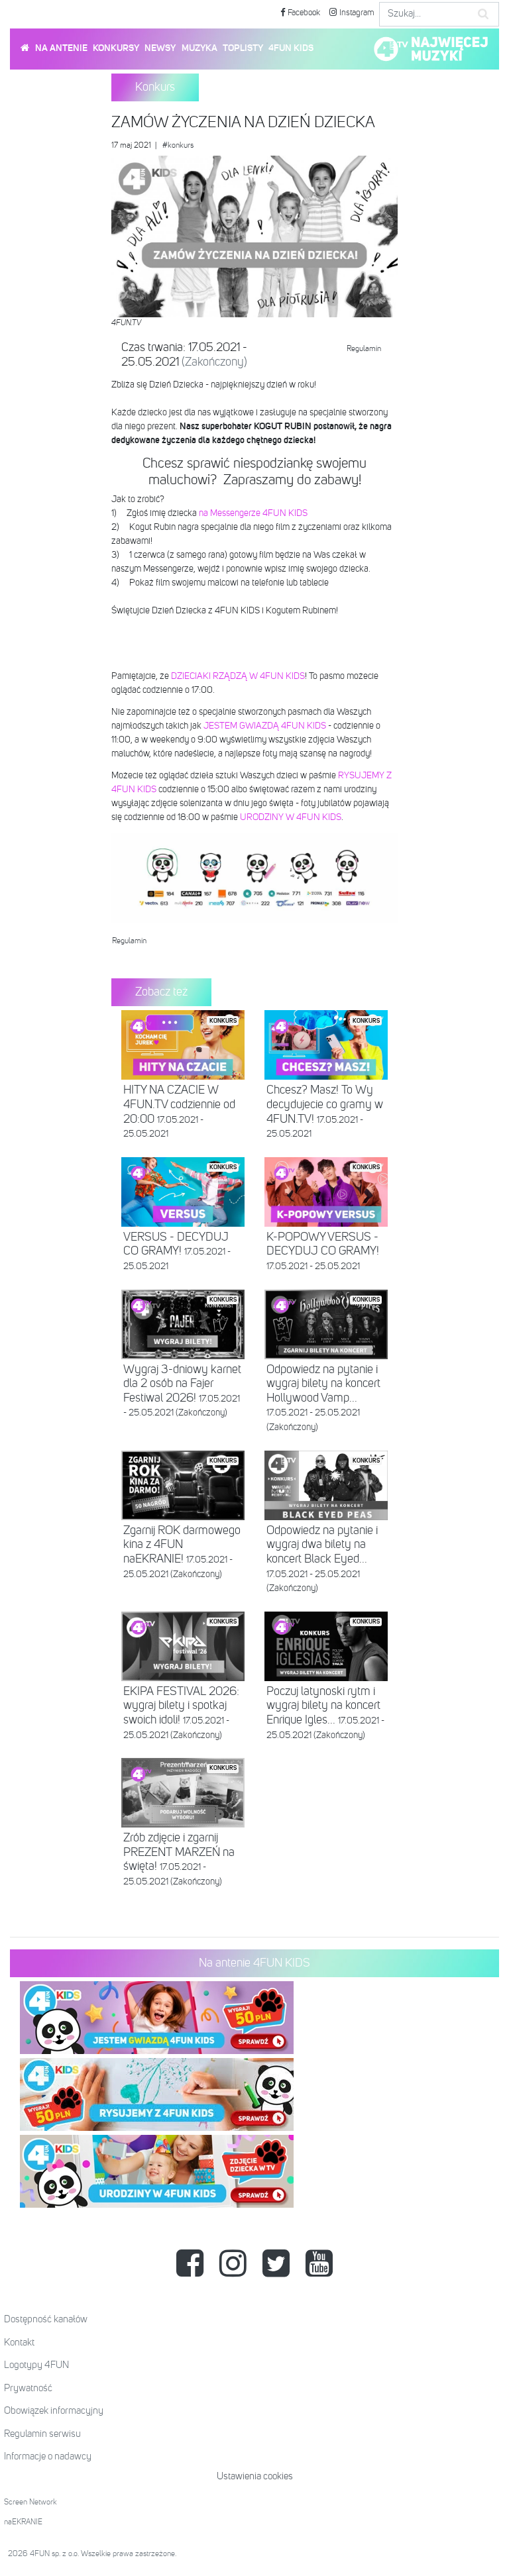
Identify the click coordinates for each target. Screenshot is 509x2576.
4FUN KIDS (291, 48)
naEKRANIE (23, 2522)
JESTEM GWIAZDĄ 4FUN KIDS (265, 726)
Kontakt (19, 2343)
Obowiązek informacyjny (54, 2411)
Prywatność (28, 2388)
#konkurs (178, 146)
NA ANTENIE (61, 48)
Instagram (356, 13)
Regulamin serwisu (42, 2434)
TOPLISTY (243, 48)
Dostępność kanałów (46, 2319)
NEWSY (160, 48)
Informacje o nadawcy (48, 2456)
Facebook (303, 13)
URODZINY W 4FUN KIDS (291, 817)
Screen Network (30, 2502)
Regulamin (364, 349)
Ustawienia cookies (255, 2476)
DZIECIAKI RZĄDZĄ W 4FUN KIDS (238, 676)
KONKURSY (116, 48)
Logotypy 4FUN (36, 2365)
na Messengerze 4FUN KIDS (253, 513)
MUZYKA (199, 48)
